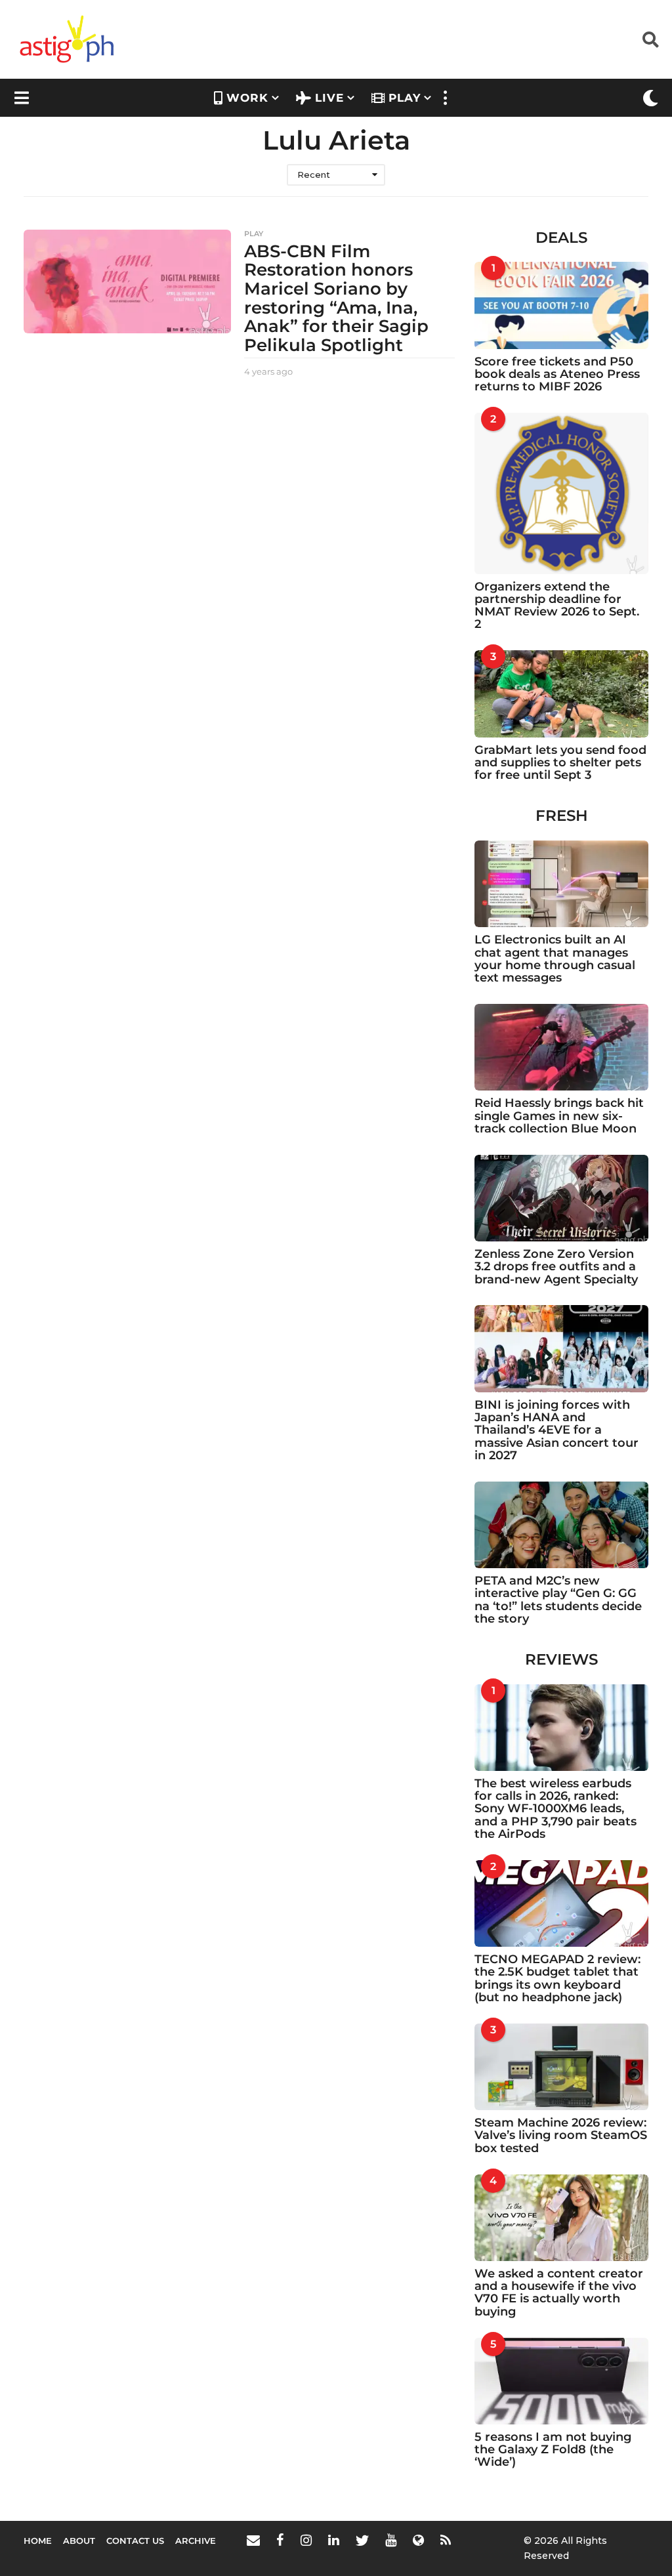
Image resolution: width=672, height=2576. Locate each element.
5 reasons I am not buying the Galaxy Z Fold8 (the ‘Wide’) (553, 2450)
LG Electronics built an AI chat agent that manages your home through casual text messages (555, 959)
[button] (651, 39)
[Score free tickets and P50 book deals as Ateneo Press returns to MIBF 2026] (561, 305)
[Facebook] (280, 2540)
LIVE (329, 98)
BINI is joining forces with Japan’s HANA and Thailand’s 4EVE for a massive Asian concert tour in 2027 (556, 1430)
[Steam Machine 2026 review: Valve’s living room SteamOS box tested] (561, 2067)
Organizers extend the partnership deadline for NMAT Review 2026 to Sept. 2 (557, 606)
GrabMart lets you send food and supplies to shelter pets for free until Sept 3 (560, 763)
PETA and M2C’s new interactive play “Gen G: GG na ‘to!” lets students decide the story (558, 1600)
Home (38, 2541)
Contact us (135, 2541)
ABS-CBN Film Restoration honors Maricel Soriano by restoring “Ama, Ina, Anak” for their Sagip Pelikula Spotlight (336, 298)
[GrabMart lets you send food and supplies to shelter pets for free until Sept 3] (561, 694)
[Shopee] (418, 2540)
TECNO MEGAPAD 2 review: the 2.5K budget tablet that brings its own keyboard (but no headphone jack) (557, 1978)
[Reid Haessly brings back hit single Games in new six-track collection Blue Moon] (561, 1047)
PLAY (405, 98)
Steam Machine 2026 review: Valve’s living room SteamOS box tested (561, 2135)
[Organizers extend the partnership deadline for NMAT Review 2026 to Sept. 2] (561, 493)
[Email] (253, 2540)
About (79, 2541)
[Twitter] (362, 2540)
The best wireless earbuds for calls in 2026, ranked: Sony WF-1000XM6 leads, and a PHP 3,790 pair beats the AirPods (556, 1809)
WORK (247, 98)
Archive (196, 2541)
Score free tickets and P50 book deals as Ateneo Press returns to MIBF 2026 (557, 374)
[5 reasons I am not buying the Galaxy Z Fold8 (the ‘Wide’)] (561, 2381)
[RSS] (446, 2540)
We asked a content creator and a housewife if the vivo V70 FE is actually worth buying (559, 2293)
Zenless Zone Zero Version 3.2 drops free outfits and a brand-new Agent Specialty (556, 1267)
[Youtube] (391, 2540)
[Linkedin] (334, 2540)
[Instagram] (306, 2540)
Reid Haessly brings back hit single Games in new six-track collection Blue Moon (559, 1116)
